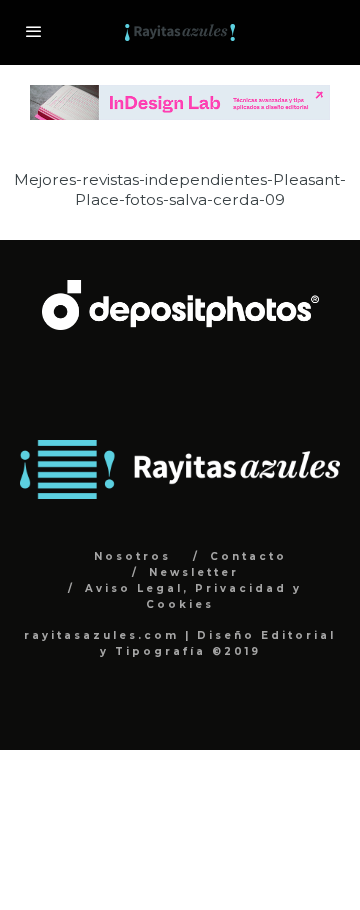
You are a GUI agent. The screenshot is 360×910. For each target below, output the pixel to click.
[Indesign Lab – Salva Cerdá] (180, 95)
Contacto (248, 556)
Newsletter (194, 572)
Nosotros (132, 556)
